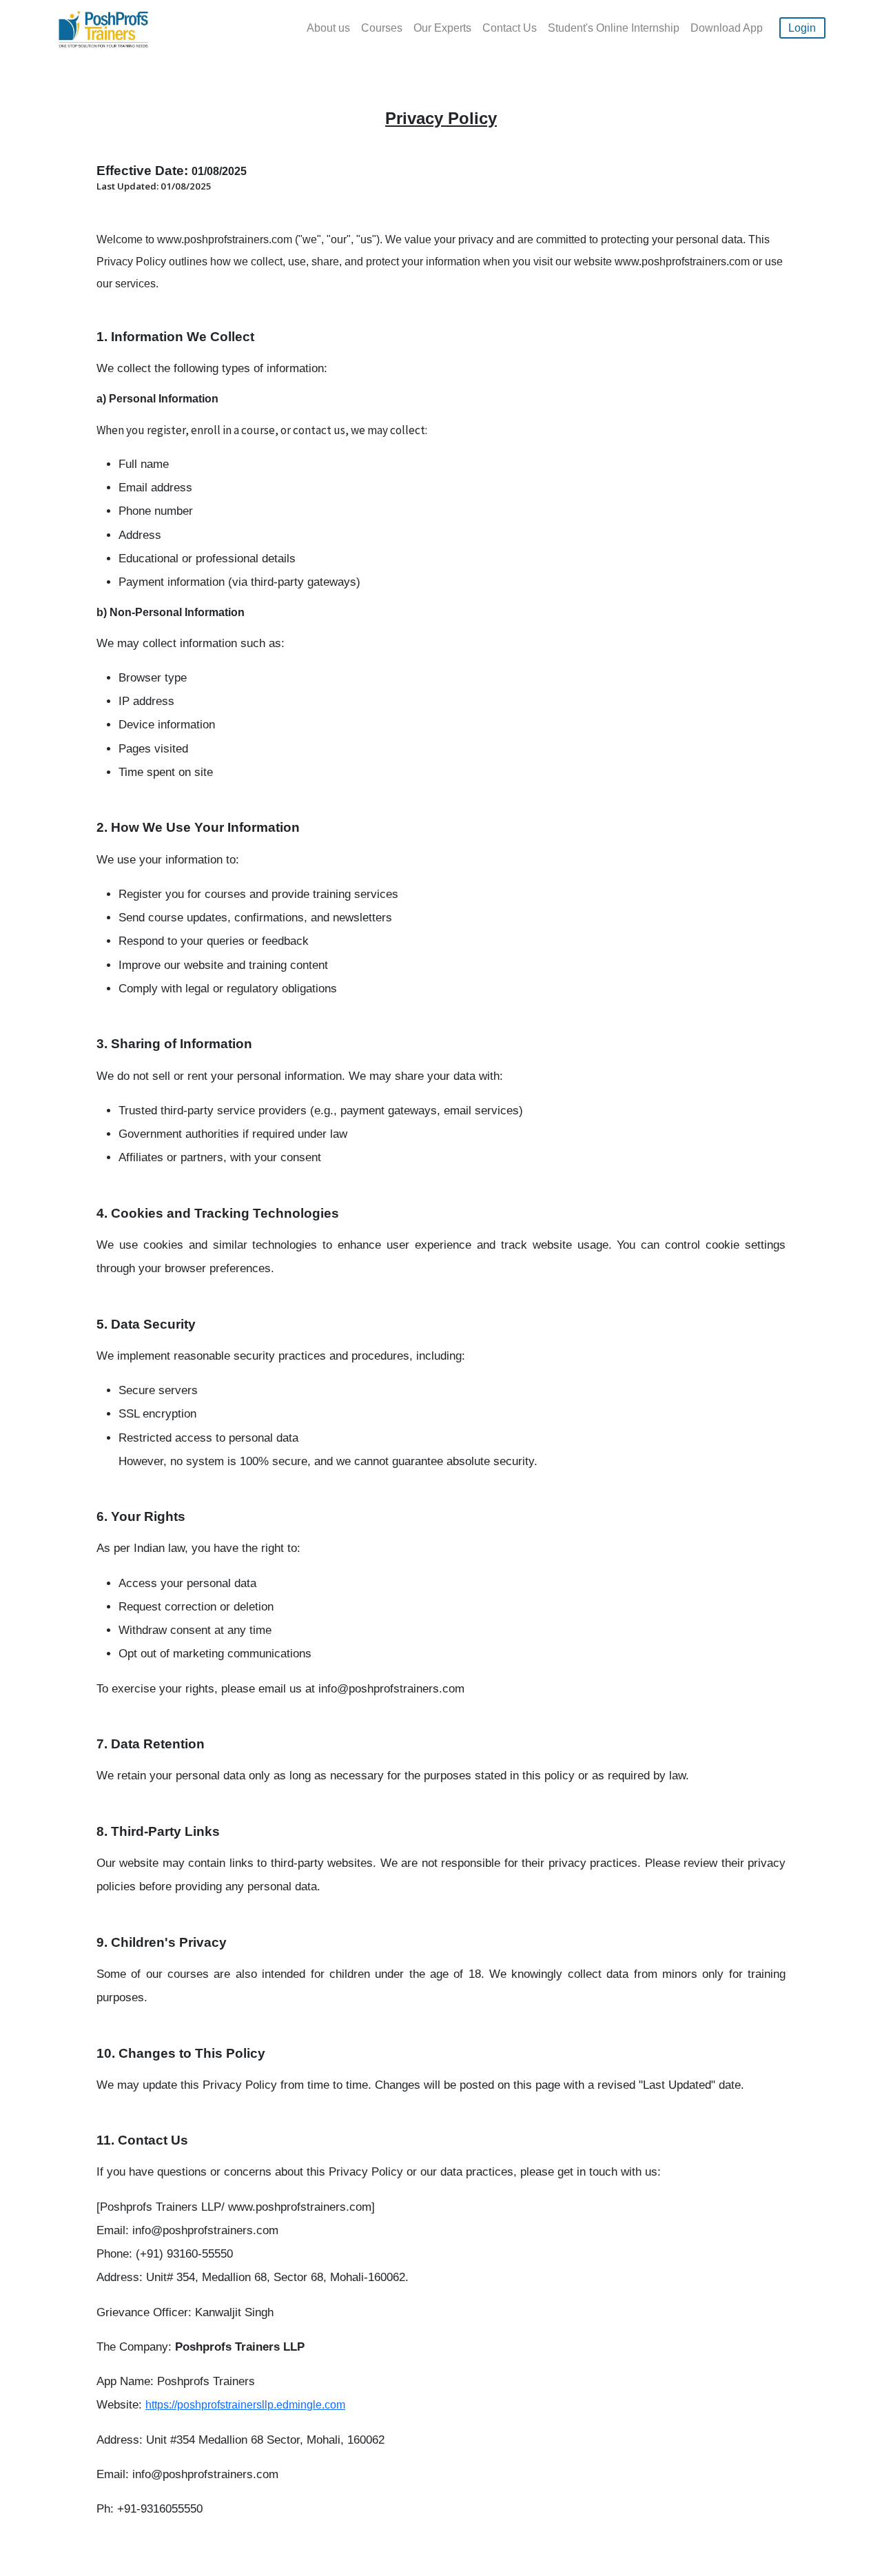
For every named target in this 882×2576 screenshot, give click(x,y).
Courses (382, 28)
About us (328, 28)
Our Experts (442, 28)
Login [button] (802, 28)
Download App (727, 28)
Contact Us (510, 28)
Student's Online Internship (614, 28)
